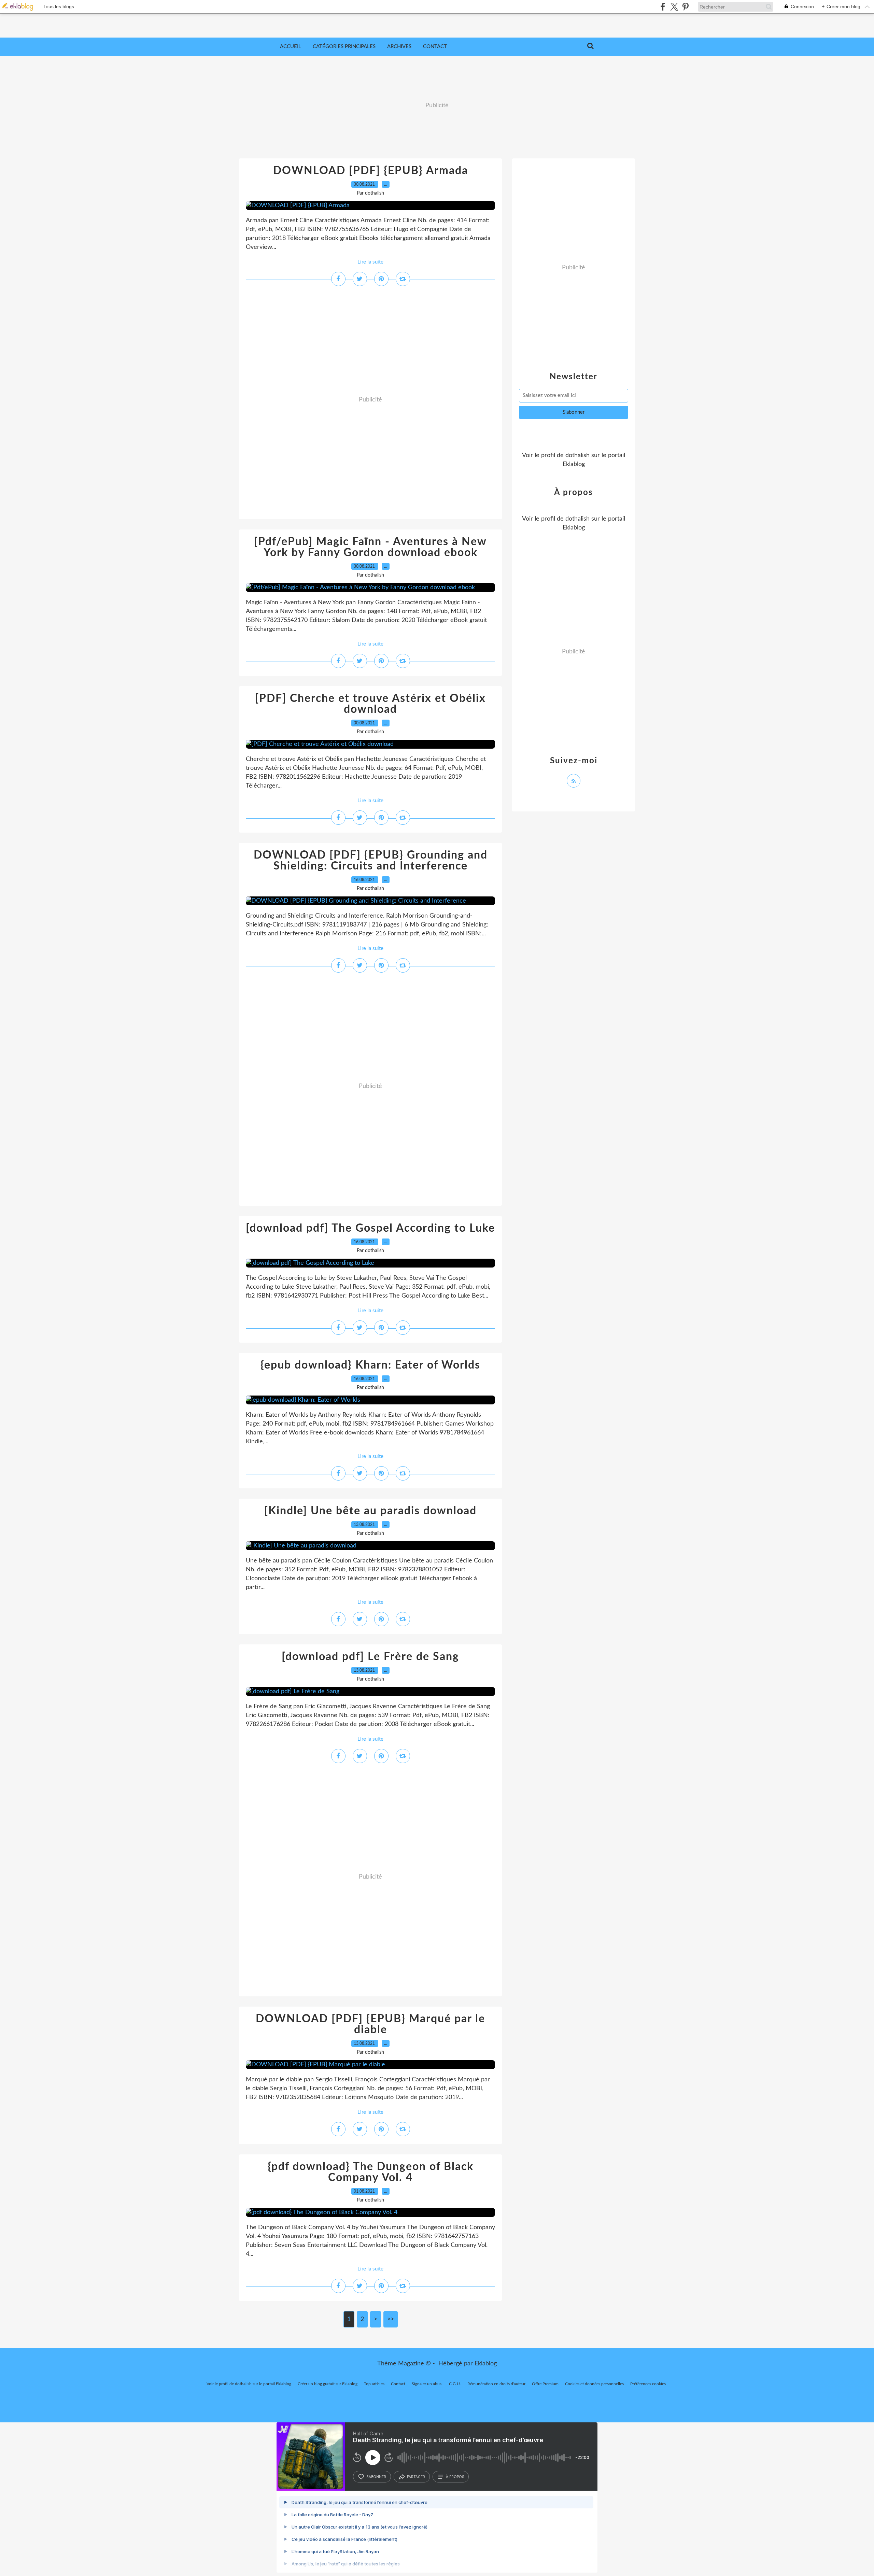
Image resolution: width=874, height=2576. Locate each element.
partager (416, 2477)
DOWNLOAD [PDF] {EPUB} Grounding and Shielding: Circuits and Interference (371, 861)
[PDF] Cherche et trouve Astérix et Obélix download (370, 704)
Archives (399, 47)
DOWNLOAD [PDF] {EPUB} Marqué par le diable (370, 2024)
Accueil (291, 47)
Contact (435, 47)
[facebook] (663, 7)
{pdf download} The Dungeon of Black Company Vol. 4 (371, 2172)
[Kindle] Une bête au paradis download (370, 1511)
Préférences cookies (648, 2384)
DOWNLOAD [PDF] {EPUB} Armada (371, 171)
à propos (455, 2477)
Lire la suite (370, 262)
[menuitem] (291, 47)
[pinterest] (685, 7)
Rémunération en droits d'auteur (496, 2384)
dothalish (577, 455)
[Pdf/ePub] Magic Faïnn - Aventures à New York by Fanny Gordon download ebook (370, 547)
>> (391, 2319)
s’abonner (376, 2477)
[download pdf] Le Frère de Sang (370, 1657)
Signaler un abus (427, 2384)
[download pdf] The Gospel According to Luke (370, 1228)
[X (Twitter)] (674, 7)
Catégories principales (344, 47)
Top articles (374, 2384)
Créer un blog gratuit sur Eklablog (328, 2384)
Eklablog (486, 2364)
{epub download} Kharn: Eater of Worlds (370, 1365)
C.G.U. (455, 2384)
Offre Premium (545, 2384)
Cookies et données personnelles (594, 2384)
